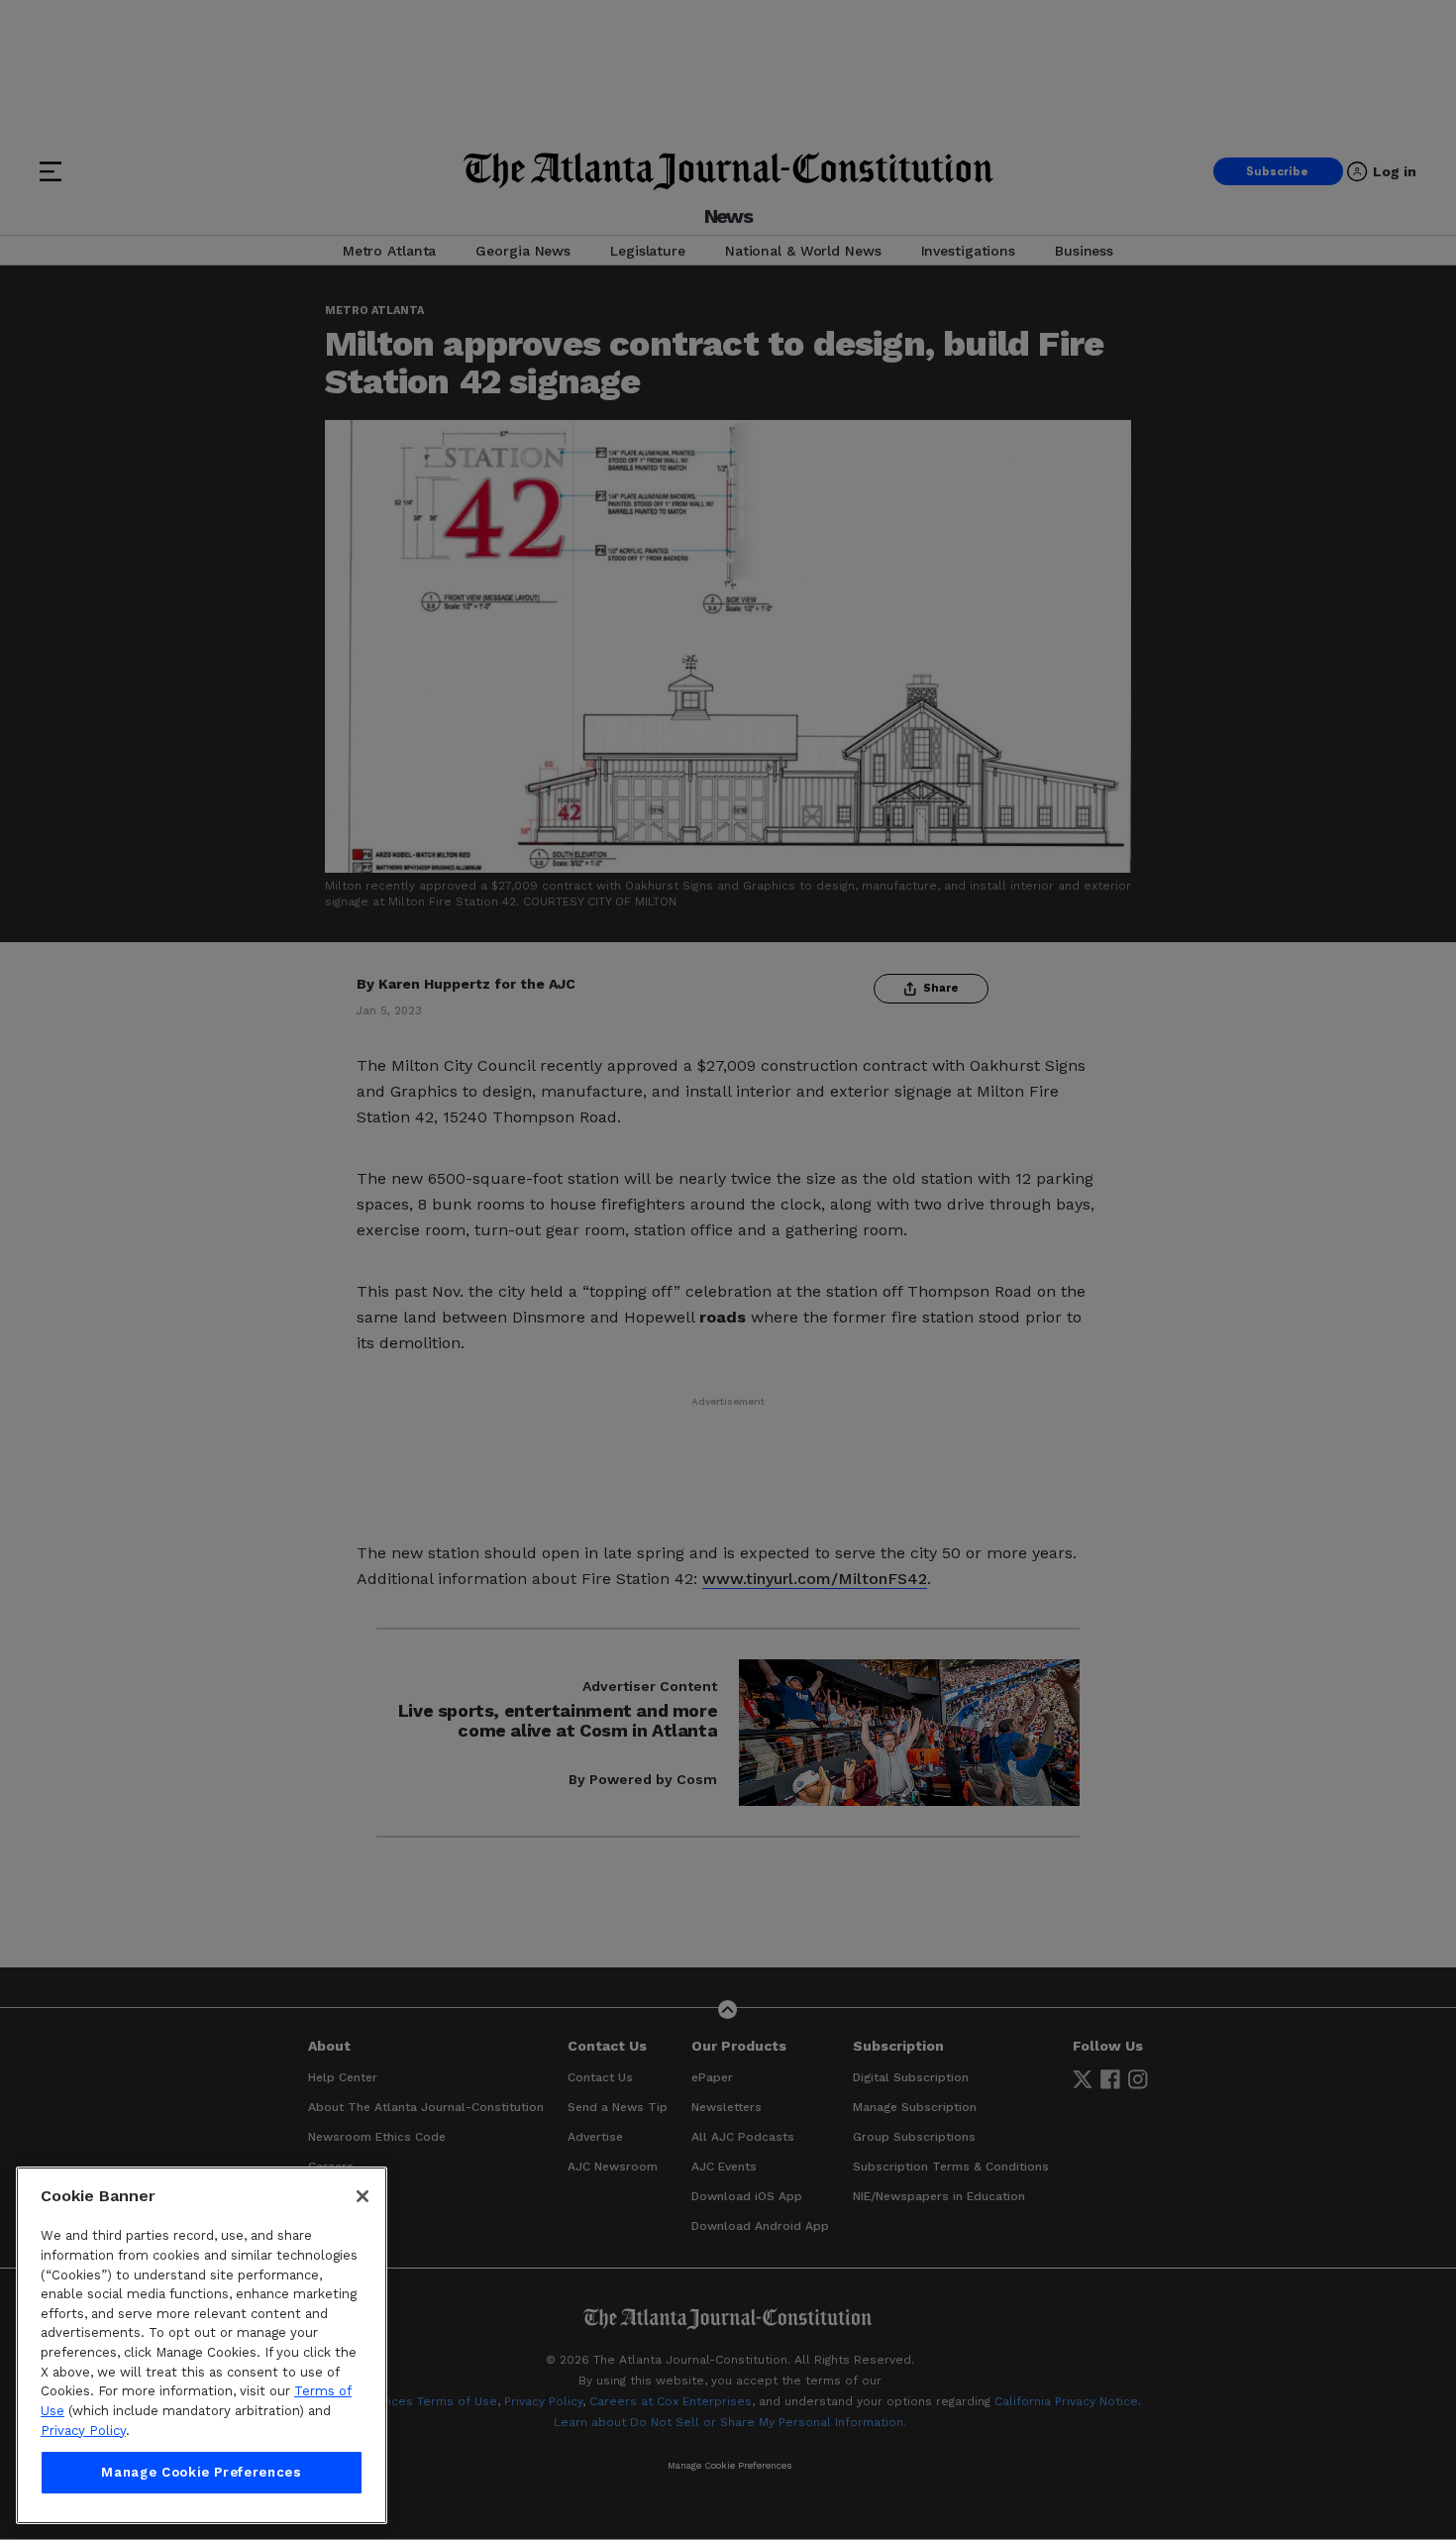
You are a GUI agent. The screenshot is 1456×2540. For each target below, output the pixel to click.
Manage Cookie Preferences (201, 2472)
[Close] (363, 2196)
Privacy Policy (83, 2431)
